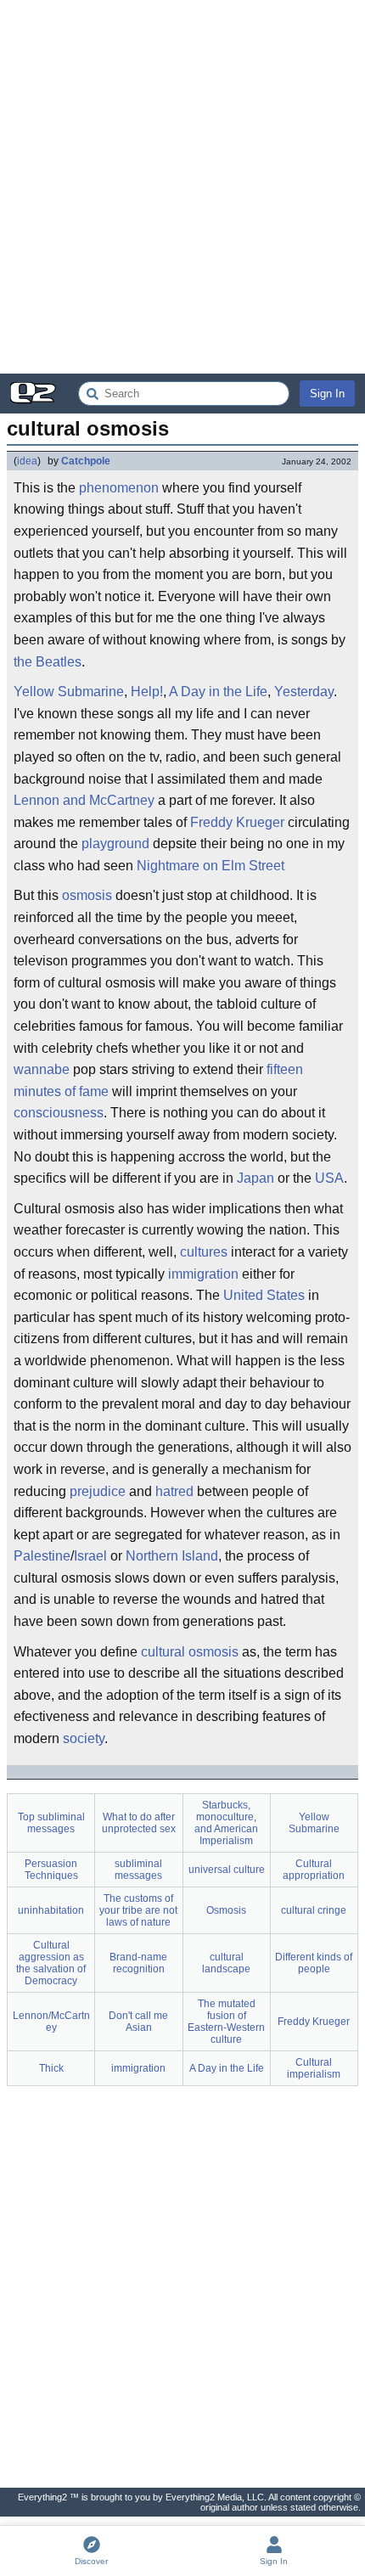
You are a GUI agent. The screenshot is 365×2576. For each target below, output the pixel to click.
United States (264, 1295)
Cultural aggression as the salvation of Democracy (51, 1963)
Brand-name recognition (138, 1963)
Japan (255, 1178)
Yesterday (304, 692)
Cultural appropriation (314, 1870)
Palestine (42, 1556)
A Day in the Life (218, 692)
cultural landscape (226, 1963)
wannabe (42, 1069)
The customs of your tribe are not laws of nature (138, 1910)
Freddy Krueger (237, 822)
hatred (174, 1491)
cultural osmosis (190, 1652)
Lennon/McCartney (51, 2022)
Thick (51, 2068)
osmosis (87, 895)
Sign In (327, 394)
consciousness (59, 1113)
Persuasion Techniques (51, 1870)
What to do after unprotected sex (139, 1823)
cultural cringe (314, 1910)
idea (27, 461)
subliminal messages (138, 1870)
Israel (90, 1556)
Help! (147, 692)
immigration (203, 1274)
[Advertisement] (182, 187)
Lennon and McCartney (84, 800)
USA (329, 1178)
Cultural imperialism (314, 2068)
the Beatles (48, 662)
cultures (204, 1252)
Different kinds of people (314, 1963)
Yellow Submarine (69, 692)
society (84, 1738)
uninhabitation (51, 1910)
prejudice (98, 1491)
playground (115, 844)
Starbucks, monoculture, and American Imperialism (226, 1823)
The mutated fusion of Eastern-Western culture (226, 2022)
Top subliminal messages (51, 1823)
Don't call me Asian (138, 2022)
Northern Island (172, 1556)
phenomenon (119, 488)
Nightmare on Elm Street (211, 866)
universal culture (227, 1870)
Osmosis (226, 1910)
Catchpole (86, 461)
